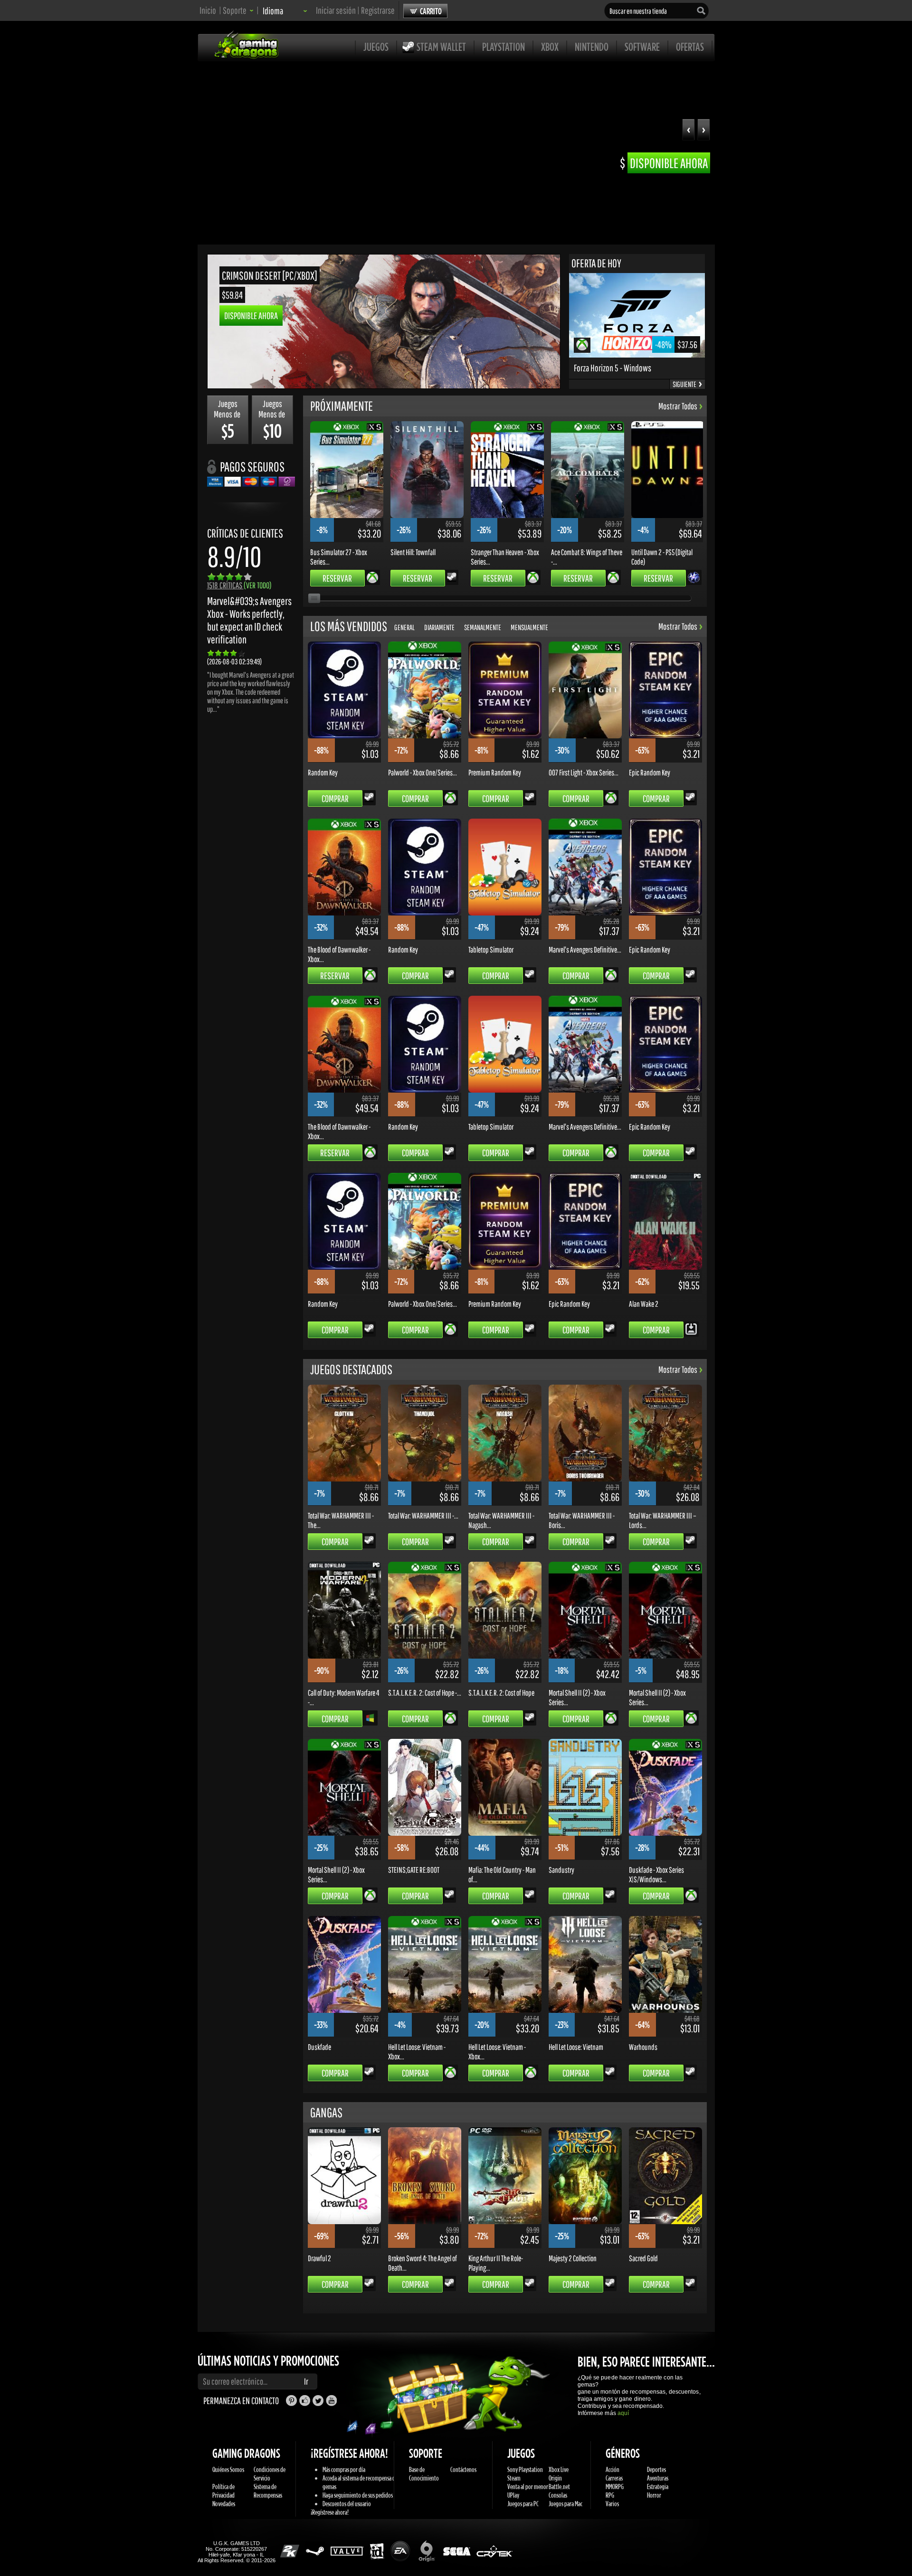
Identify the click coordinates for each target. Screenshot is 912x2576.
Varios (612, 2504)
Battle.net (559, 2486)
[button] (704, 131)
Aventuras (658, 2478)
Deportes (656, 2469)
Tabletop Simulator (491, 949)
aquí (623, 2413)
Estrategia (658, 2486)
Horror (654, 2495)
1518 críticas (239, 585)
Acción (613, 2469)
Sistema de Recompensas (268, 2491)
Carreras (614, 2478)
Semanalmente (483, 627)
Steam (514, 2478)
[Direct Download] (691, 1328)
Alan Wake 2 (644, 1303)
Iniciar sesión (336, 10)
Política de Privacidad (223, 2491)
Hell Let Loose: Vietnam (576, 2047)
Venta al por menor (528, 2486)
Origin (555, 2478)
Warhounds (643, 2047)
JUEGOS (376, 47)
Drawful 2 (319, 2258)
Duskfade (319, 2047)
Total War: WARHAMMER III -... (423, 1515)
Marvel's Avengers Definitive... (585, 949)
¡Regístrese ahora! (330, 2512)
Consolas (558, 2495)
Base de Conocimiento (424, 2474)
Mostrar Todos (678, 406)
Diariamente (439, 627)
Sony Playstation (525, 2469)
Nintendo (592, 47)
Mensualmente (529, 627)
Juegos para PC (523, 2504)
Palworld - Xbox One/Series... (423, 772)
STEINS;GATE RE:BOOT (414, 1869)
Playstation (503, 47)
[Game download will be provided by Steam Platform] (452, 576)
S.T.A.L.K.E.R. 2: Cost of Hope (501, 1692)
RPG (610, 2495)
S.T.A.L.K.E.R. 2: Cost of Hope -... (425, 1692)
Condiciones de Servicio (270, 2474)
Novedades (224, 2504)
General (404, 627)
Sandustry (561, 1869)
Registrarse (378, 10)
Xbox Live (559, 2469)
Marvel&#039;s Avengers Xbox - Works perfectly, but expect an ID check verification (249, 620)
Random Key (323, 772)
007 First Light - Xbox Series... (584, 772)
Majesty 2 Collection (573, 2258)
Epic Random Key (650, 772)
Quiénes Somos (228, 2469)
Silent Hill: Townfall (413, 552)
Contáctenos (463, 2469)
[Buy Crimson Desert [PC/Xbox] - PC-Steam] (384, 386)
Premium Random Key (495, 772)
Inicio (208, 10)
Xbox (550, 47)
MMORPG (615, 2486)
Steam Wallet (441, 47)
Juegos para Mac (565, 2504)
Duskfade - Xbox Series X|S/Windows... (656, 1874)
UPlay (513, 2495)
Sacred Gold (643, 2258)
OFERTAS (690, 47)
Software (642, 47)
